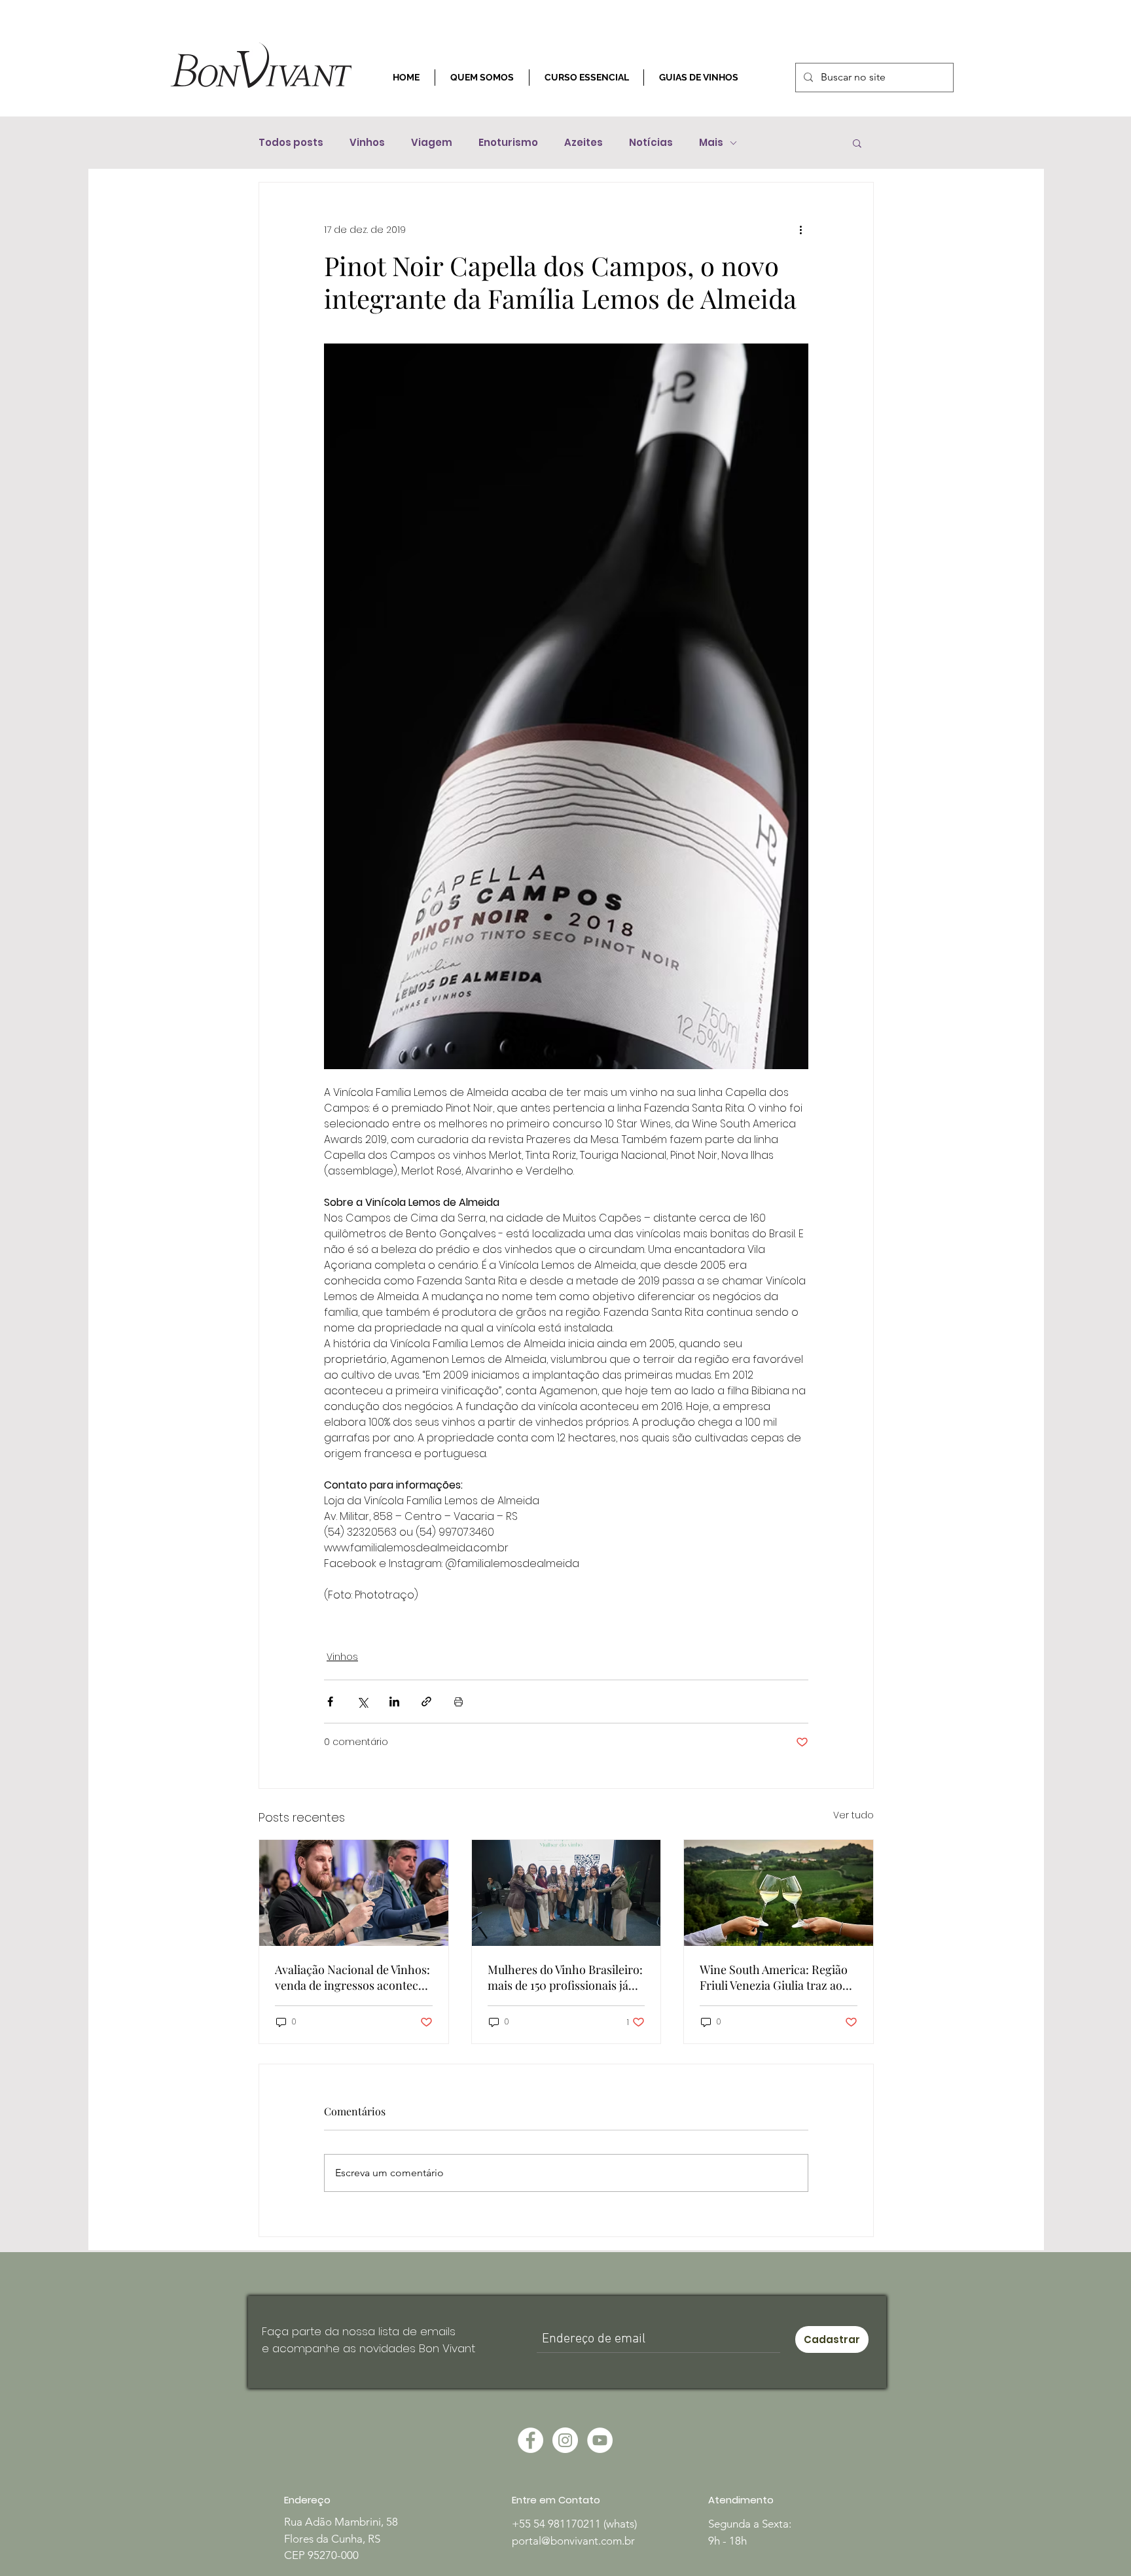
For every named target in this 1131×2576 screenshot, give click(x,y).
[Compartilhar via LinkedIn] (394, 1702)
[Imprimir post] (458, 1702)
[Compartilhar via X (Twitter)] (362, 1702)
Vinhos (367, 143)
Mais (711, 143)
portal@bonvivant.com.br (573, 2541)
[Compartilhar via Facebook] (330, 1702)
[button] (857, 143)
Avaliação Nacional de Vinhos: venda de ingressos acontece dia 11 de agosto (352, 1977)
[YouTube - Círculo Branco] (600, 2440)
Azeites (583, 143)
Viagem (432, 143)
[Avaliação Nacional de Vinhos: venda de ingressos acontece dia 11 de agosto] (354, 1893)
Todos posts (291, 143)
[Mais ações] (800, 230)
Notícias (651, 143)
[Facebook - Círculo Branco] (530, 2440)
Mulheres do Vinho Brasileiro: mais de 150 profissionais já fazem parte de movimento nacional (565, 1977)
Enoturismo (508, 143)
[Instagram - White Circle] (565, 2440)
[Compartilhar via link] (426, 1702)
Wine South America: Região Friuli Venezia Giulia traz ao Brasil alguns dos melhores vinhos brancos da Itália (774, 1977)
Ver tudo (853, 1815)
